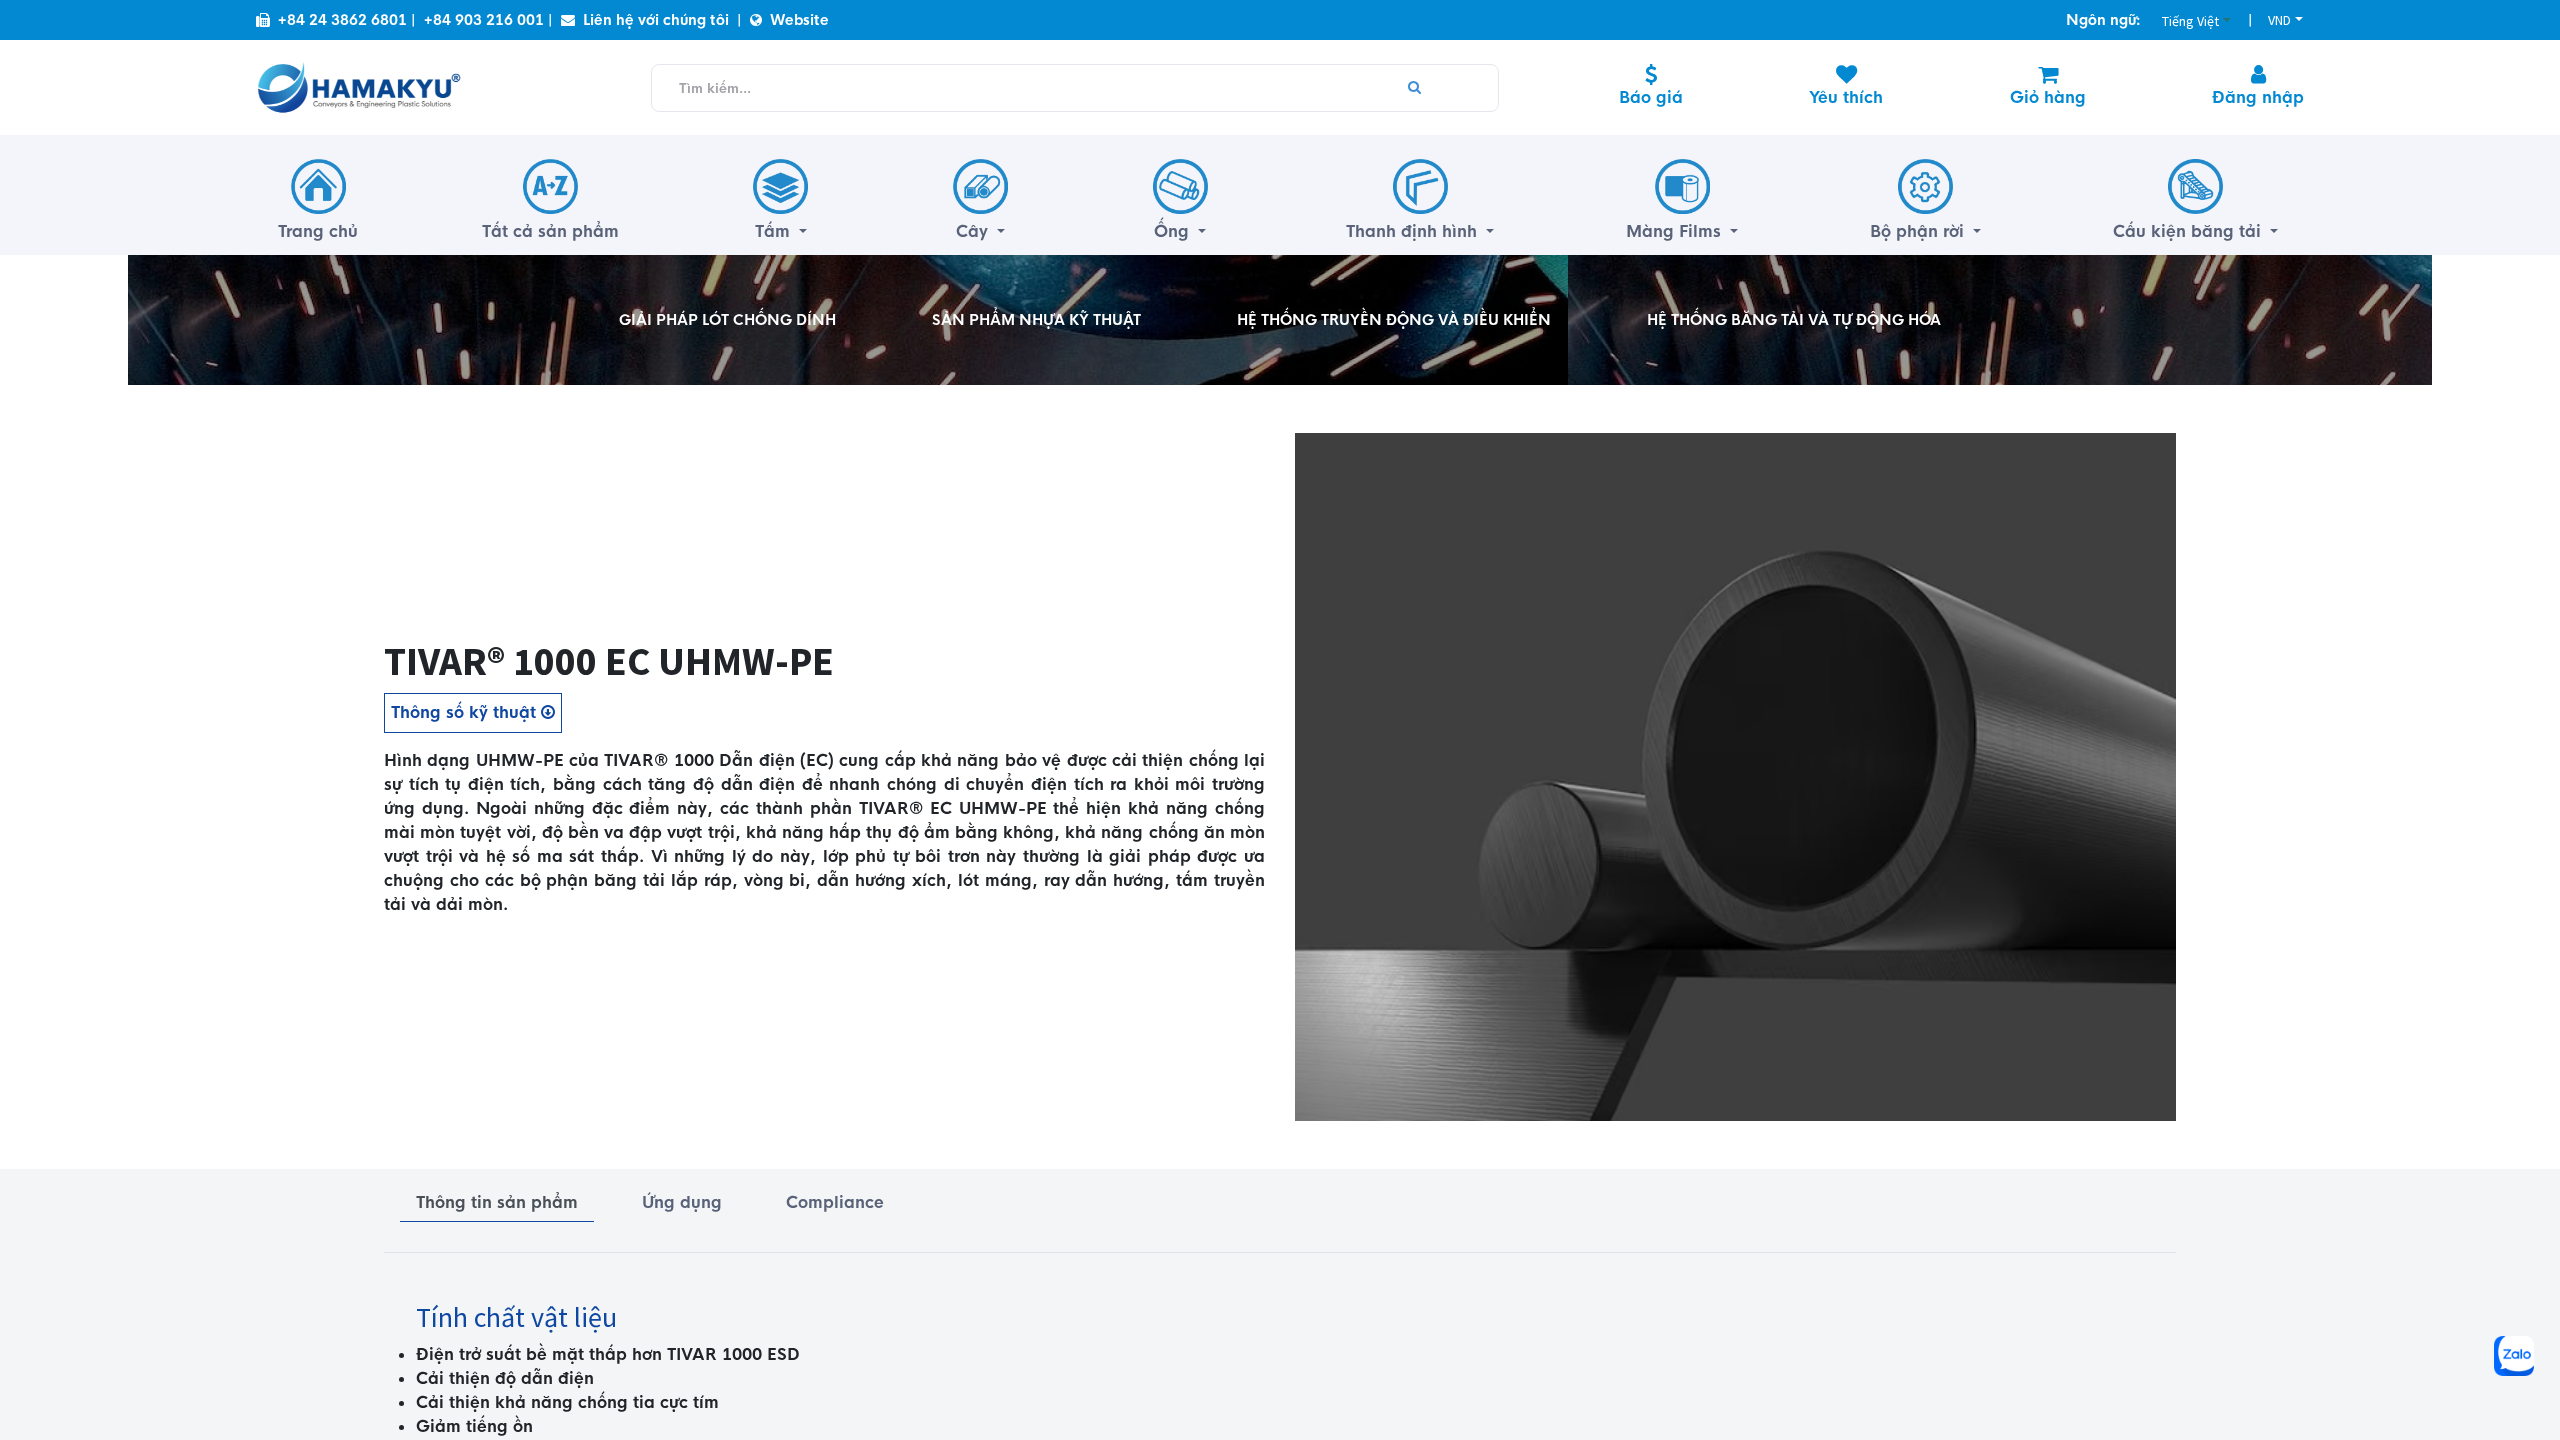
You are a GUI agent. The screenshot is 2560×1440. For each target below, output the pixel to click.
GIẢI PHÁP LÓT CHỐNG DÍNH (727, 320)
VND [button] (2279, 20)
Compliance (835, 1202)
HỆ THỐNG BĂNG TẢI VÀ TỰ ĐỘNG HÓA (1794, 320)
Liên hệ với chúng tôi (656, 20)
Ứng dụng (682, 1202)
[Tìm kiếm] (1414, 88)
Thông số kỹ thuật (466, 712)
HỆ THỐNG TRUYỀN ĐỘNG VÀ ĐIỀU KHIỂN (1394, 320)
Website (799, 20)
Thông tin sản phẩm (497, 1202)
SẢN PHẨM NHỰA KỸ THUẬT (1036, 320)
